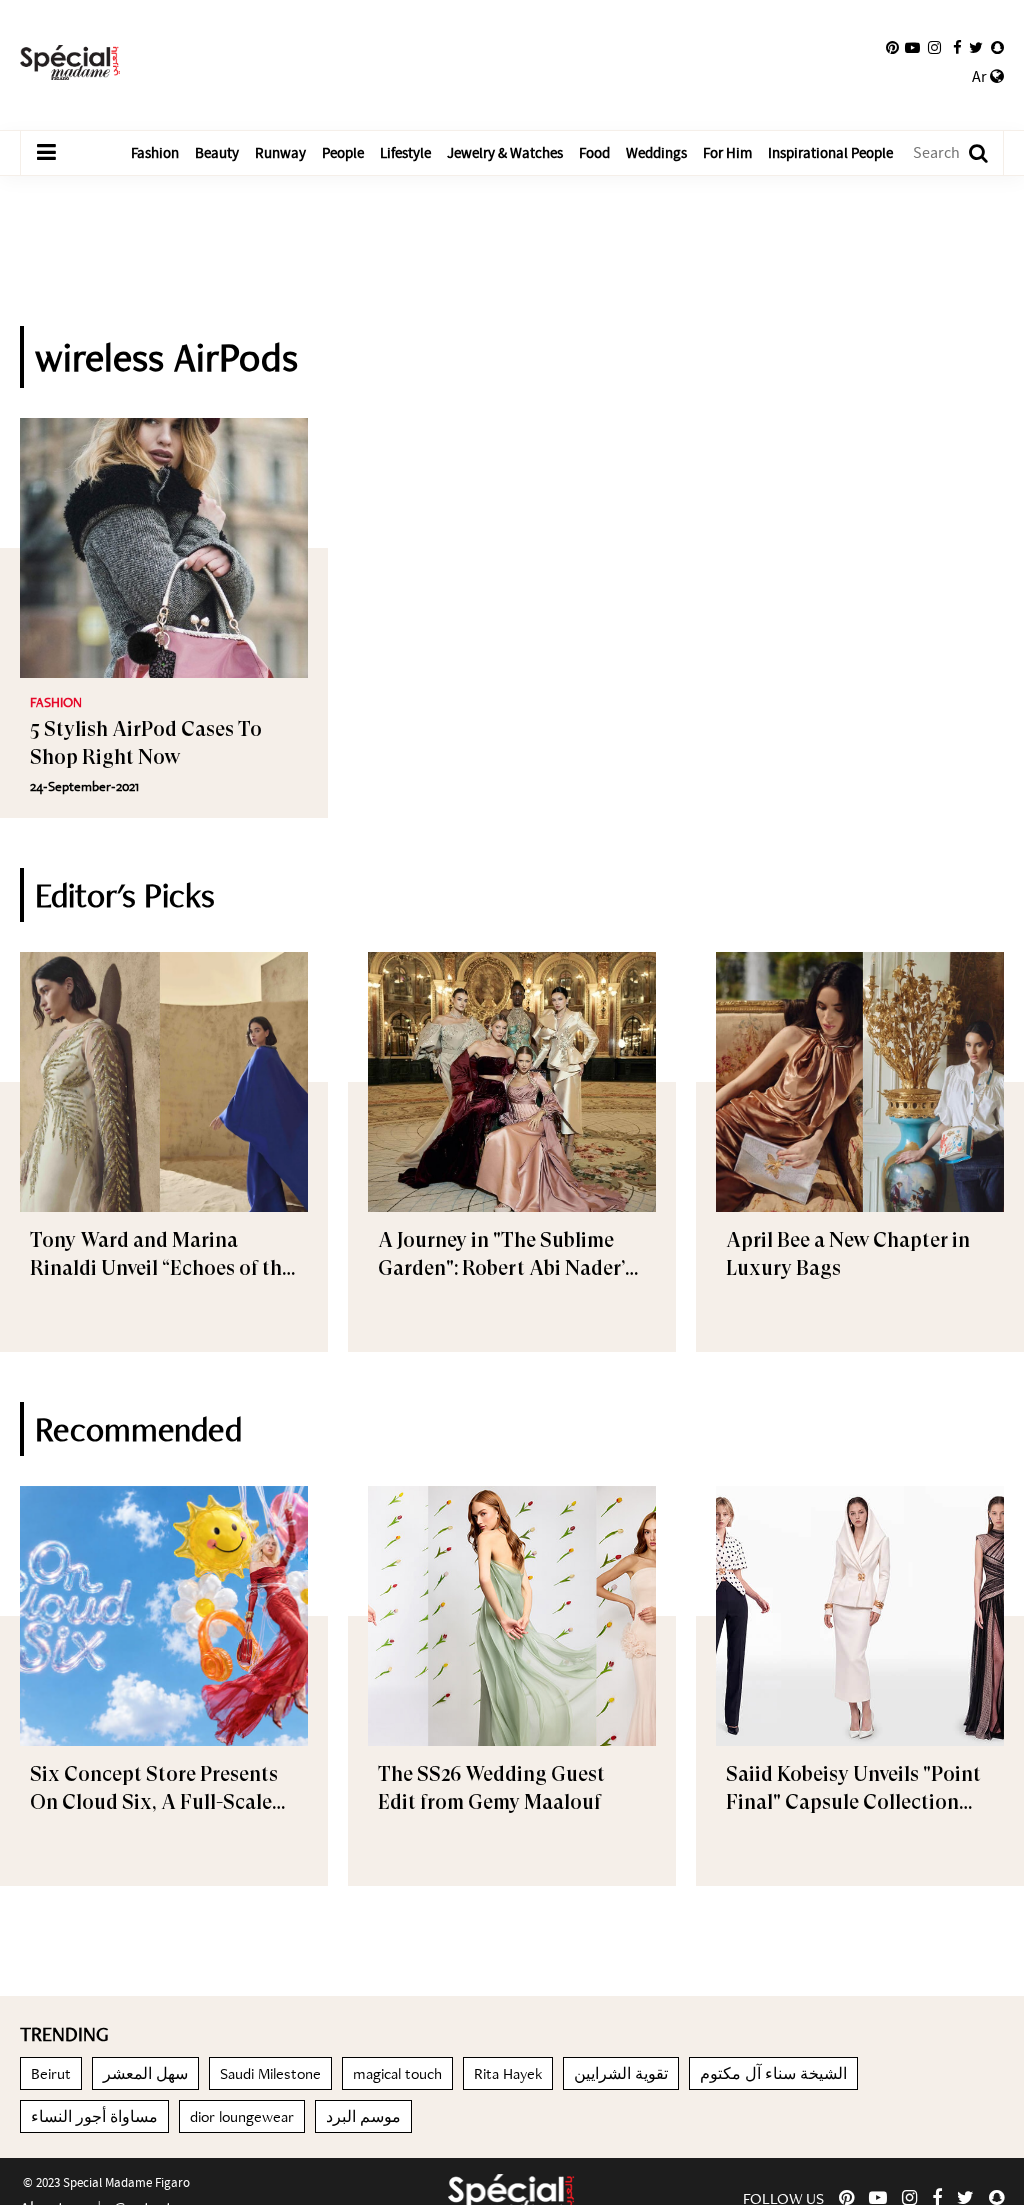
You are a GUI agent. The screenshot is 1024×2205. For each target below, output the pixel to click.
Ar (981, 77)
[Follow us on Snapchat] (997, 48)
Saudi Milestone (270, 2073)
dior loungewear (242, 2116)
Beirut (51, 2073)
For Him (727, 153)
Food (594, 153)
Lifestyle (405, 153)
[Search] (968, 153)
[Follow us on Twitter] (976, 48)
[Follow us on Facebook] (957, 48)
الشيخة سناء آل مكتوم (773, 2073)
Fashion (155, 153)
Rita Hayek (508, 2073)
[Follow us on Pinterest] (892, 48)
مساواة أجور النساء (94, 2116)
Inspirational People (830, 153)
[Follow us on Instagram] (934, 48)
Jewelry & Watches (505, 153)
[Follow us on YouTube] (912, 48)
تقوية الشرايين (621, 2073)
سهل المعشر (145, 2073)
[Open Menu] (46, 153)
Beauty (217, 153)
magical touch (397, 2073)
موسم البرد (363, 2116)
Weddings (656, 153)
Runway (280, 153)
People (343, 153)
